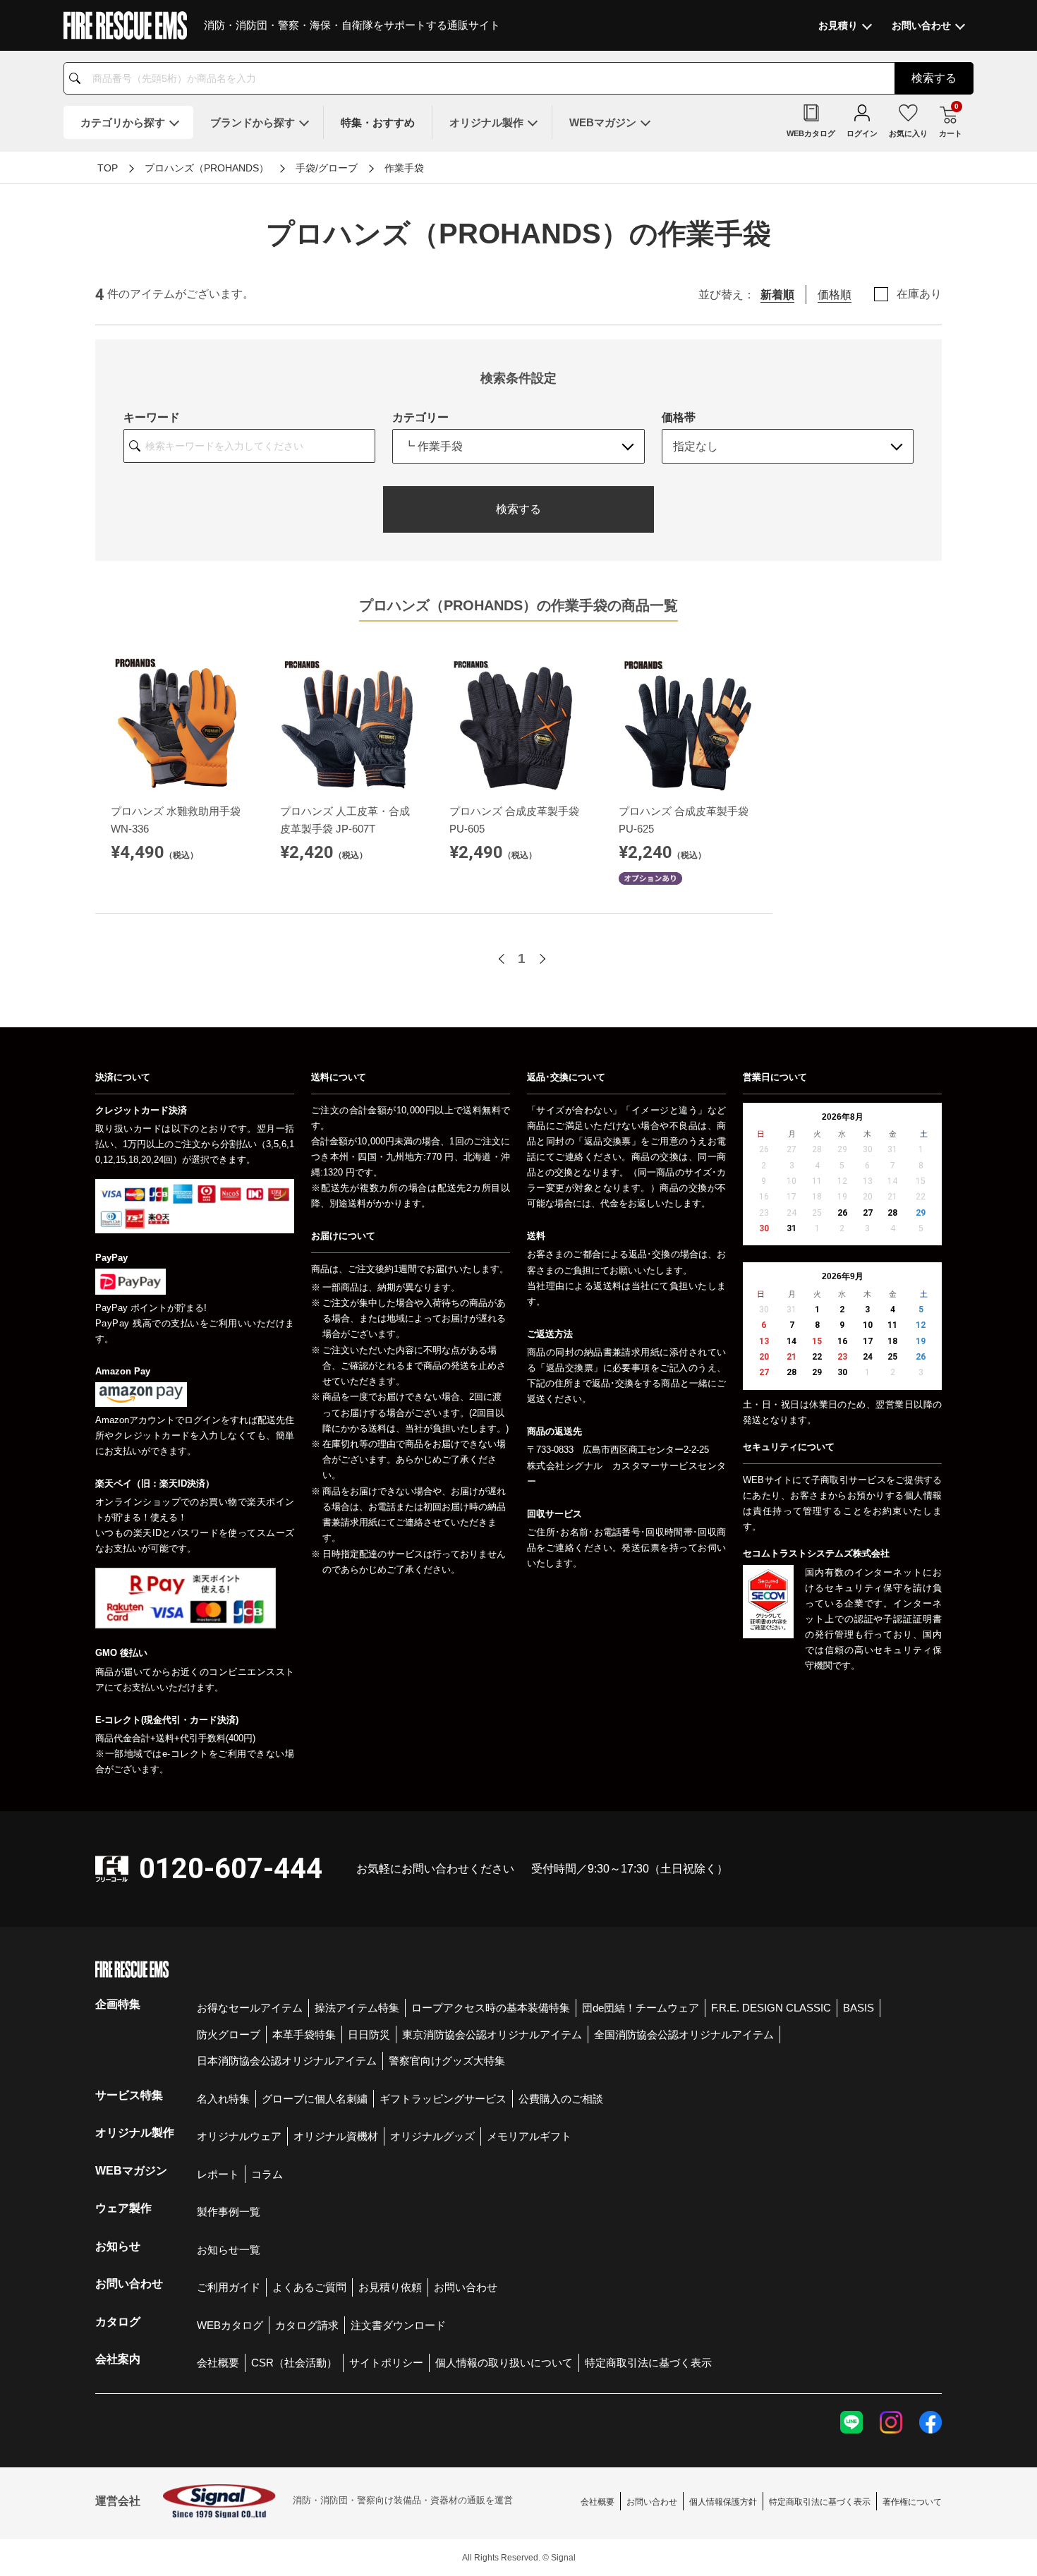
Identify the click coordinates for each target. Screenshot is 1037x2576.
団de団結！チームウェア (641, 2008)
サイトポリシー (386, 2363)
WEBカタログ (230, 2325)
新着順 (777, 295)
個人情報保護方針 (723, 2502)
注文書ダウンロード (398, 2325)
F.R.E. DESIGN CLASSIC (771, 2008)
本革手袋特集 (304, 2034)
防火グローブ (229, 2034)
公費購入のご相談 (561, 2099)
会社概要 (218, 2363)
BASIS (859, 2008)
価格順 (835, 295)
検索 (934, 78)
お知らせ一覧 (229, 2250)
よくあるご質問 (309, 2287)
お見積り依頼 (390, 2287)
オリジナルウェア (239, 2136)
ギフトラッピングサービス (443, 2099)
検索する (518, 509)
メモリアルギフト (529, 2136)
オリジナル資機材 (336, 2136)
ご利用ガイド (229, 2287)
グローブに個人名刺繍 (315, 2099)
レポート (218, 2174)
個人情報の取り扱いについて (504, 2363)
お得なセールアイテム (250, 2008)
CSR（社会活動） (294, 2363)
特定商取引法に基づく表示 (648, 2363)
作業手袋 (404, 168)
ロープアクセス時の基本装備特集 (491, 2008)
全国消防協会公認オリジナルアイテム (684, 2034)
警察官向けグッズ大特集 (447, 2061)
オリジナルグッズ (432, 2136)
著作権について (912, 2502)
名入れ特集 (223, 2099)
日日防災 (369, 2034)
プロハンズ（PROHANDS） (207, 168)
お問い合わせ (466, 2287)
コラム (267, 2174)
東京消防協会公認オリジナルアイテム (492, 2034)
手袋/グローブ (327, 168)
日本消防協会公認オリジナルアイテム (287, 2061)
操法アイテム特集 (357, 2008)
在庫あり (919, 294)
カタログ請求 (307, 2325)
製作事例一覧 (229, 2212)
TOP (108, 168)
